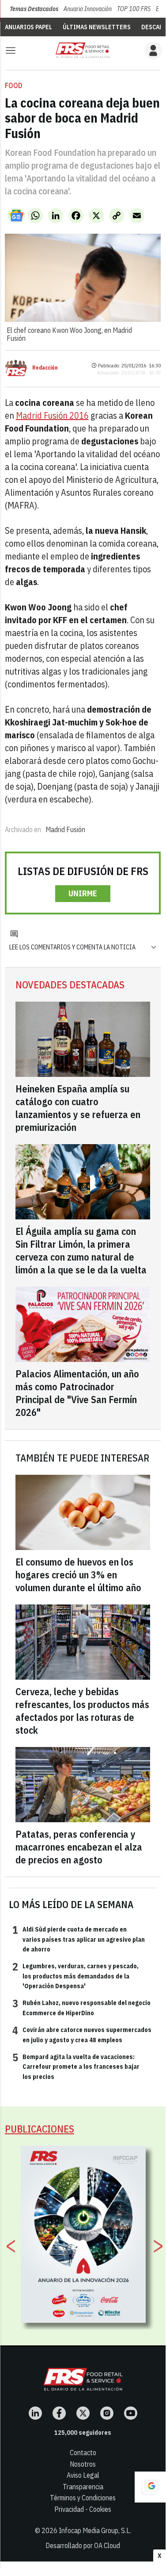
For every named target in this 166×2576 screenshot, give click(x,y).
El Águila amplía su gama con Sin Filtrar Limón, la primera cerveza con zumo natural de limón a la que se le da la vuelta (81, 1250)
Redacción (45, 368)
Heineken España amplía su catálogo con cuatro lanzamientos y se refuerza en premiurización (78, 1108)
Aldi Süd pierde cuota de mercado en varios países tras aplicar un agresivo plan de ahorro (79, 1939)
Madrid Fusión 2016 (52, 415)
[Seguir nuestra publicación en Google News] (16, 216)
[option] (83, 2234)
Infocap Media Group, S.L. (95, 2530)
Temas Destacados (34, 9)
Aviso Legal (83, 2475)
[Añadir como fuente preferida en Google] (150, 2487)
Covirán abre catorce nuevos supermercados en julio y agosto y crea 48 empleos (82, 2034)
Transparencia (83, 2487)
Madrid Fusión (65, 829)
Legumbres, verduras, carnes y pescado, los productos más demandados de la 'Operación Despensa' (75, 1976)
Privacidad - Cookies (83, 2509)
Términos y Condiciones (83, 2498)
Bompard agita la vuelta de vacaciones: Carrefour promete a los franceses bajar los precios (76, 2066)
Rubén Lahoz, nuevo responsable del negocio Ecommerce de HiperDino (81, 2007)
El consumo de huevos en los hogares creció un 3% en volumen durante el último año (78, 1575)
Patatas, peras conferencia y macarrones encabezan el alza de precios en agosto (79, 1847)
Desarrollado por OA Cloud (83, 2545)
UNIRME (83, 893)
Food (14, 85)
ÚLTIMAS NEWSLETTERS (97, 27)
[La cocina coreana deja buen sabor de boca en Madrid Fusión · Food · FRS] (83, 50)
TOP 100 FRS (134, 9)
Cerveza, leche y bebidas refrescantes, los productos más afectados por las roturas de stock (82, 1711)
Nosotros (83, 2464)
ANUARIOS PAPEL (28, 27)
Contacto (83, 2453)
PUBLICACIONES (40, 2129)
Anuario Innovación (88, 9)
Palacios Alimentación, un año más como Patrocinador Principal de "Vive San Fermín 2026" (77, 1393)
